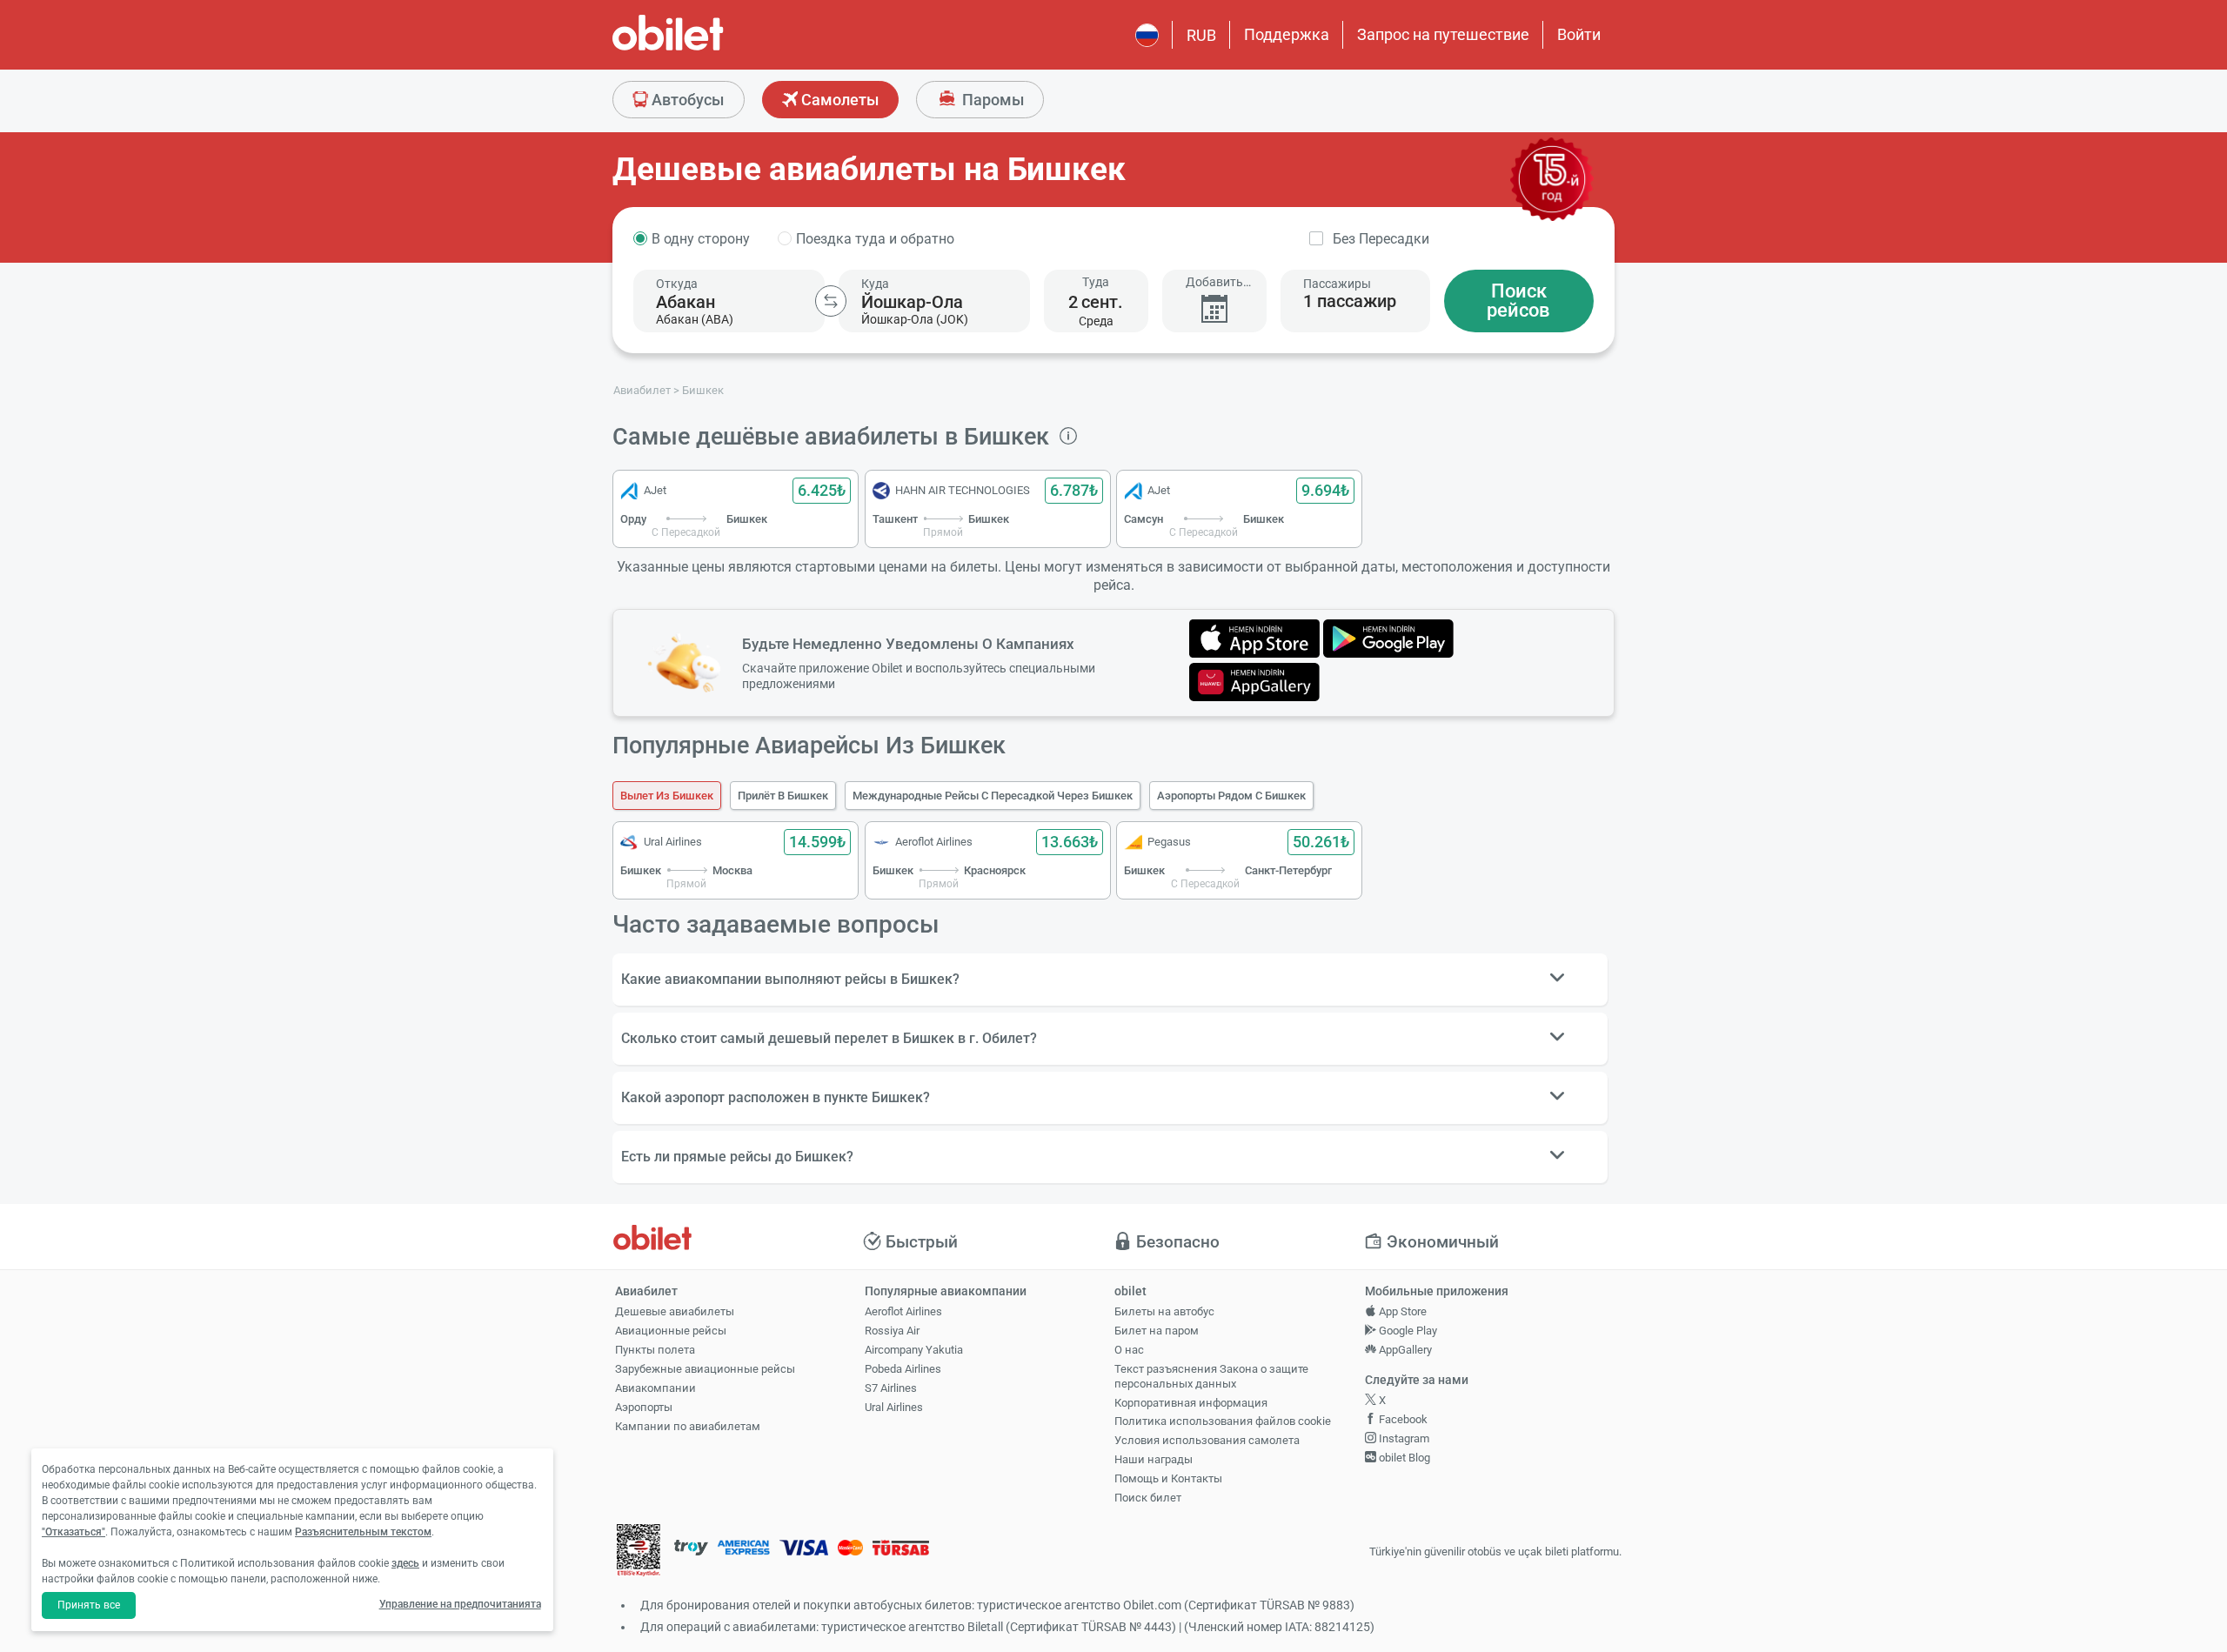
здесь (405, 1563)
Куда (875, 284)
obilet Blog (1403, 1458)
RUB (1201, 35)
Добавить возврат (1214, 282)
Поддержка (1287, 34)
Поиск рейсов (1518, 301)
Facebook (1402, 1419)
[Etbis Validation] (639, 1552)
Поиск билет (1148, 1498)
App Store (1401, 1311)
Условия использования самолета (1207, 1440)
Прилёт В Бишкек (783, 796)
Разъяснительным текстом (363, 1532)
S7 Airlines (891, 1388)
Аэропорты (644, 1407)
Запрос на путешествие (1443, 34)
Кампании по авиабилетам (688, 1426)
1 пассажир (1350, 301)
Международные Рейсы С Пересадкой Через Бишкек (993, 796)
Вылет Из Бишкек (667, 796)
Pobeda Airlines (903, 1369)
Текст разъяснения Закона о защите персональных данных (1211, 1376)
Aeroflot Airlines (903, 1311)
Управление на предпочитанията (460, 1604)
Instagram (1403, 1438)
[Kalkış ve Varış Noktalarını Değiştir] (831, 301)
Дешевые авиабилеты (675, 1311)
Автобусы (686, 100)
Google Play (1407, 1331)
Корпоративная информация (1191, 1403)
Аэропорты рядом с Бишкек (1231, 796)
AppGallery (1404, 1350)
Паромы (991, 100)
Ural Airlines (894, 1407)
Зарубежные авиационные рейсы (705, 1369)
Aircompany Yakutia (914, 1350)
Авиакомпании (655, 1388)
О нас (1129, 1350)
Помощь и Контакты (1168, 1478)
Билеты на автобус (1164, 1311)
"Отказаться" (74, 1532)
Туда (1096, 282)
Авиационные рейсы (671, 1331)
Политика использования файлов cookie (1223, 1421)
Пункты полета (655, 1350)
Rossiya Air (892, 1331)
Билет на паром (1157, 1331)
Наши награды (1154, 1459)
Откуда (677, 284)
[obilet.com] (710, 48)
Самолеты (838, 100)
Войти (1579, 34)
